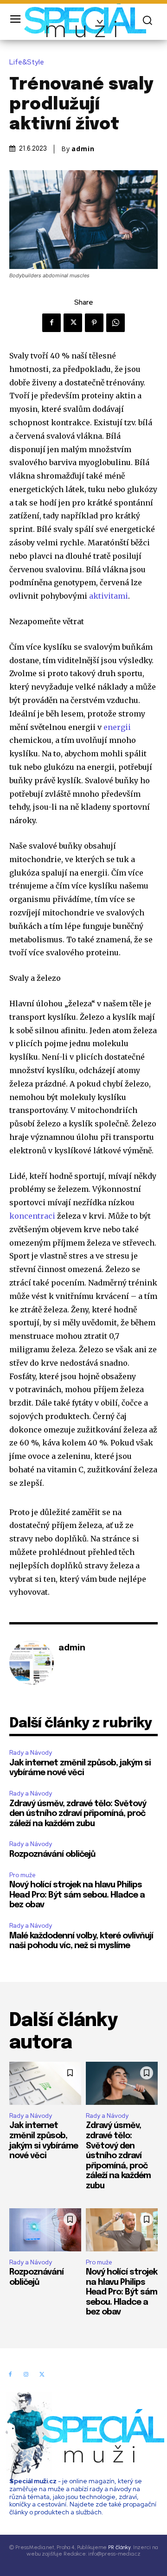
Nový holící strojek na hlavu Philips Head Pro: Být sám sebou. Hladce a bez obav (77, 1895)
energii (117, 727)
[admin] (32, 1662)
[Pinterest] (94, 323)
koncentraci (32, 1216)
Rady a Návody (31, 1753)
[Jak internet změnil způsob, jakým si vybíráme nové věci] (45, 2083)
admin (83, 149)
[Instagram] (26, 2375)
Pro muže (22, 1875)
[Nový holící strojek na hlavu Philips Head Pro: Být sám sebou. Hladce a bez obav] (122, 2230)
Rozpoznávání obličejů (52, 1854)
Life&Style (27, 62)
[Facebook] (51, 323)
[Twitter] (73, 323)
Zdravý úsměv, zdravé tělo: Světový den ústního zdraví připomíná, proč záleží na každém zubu (78, 1814)
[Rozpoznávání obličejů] (45, 2230)
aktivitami (109, 596)
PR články (119, 2547)
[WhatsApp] (116, 323)
